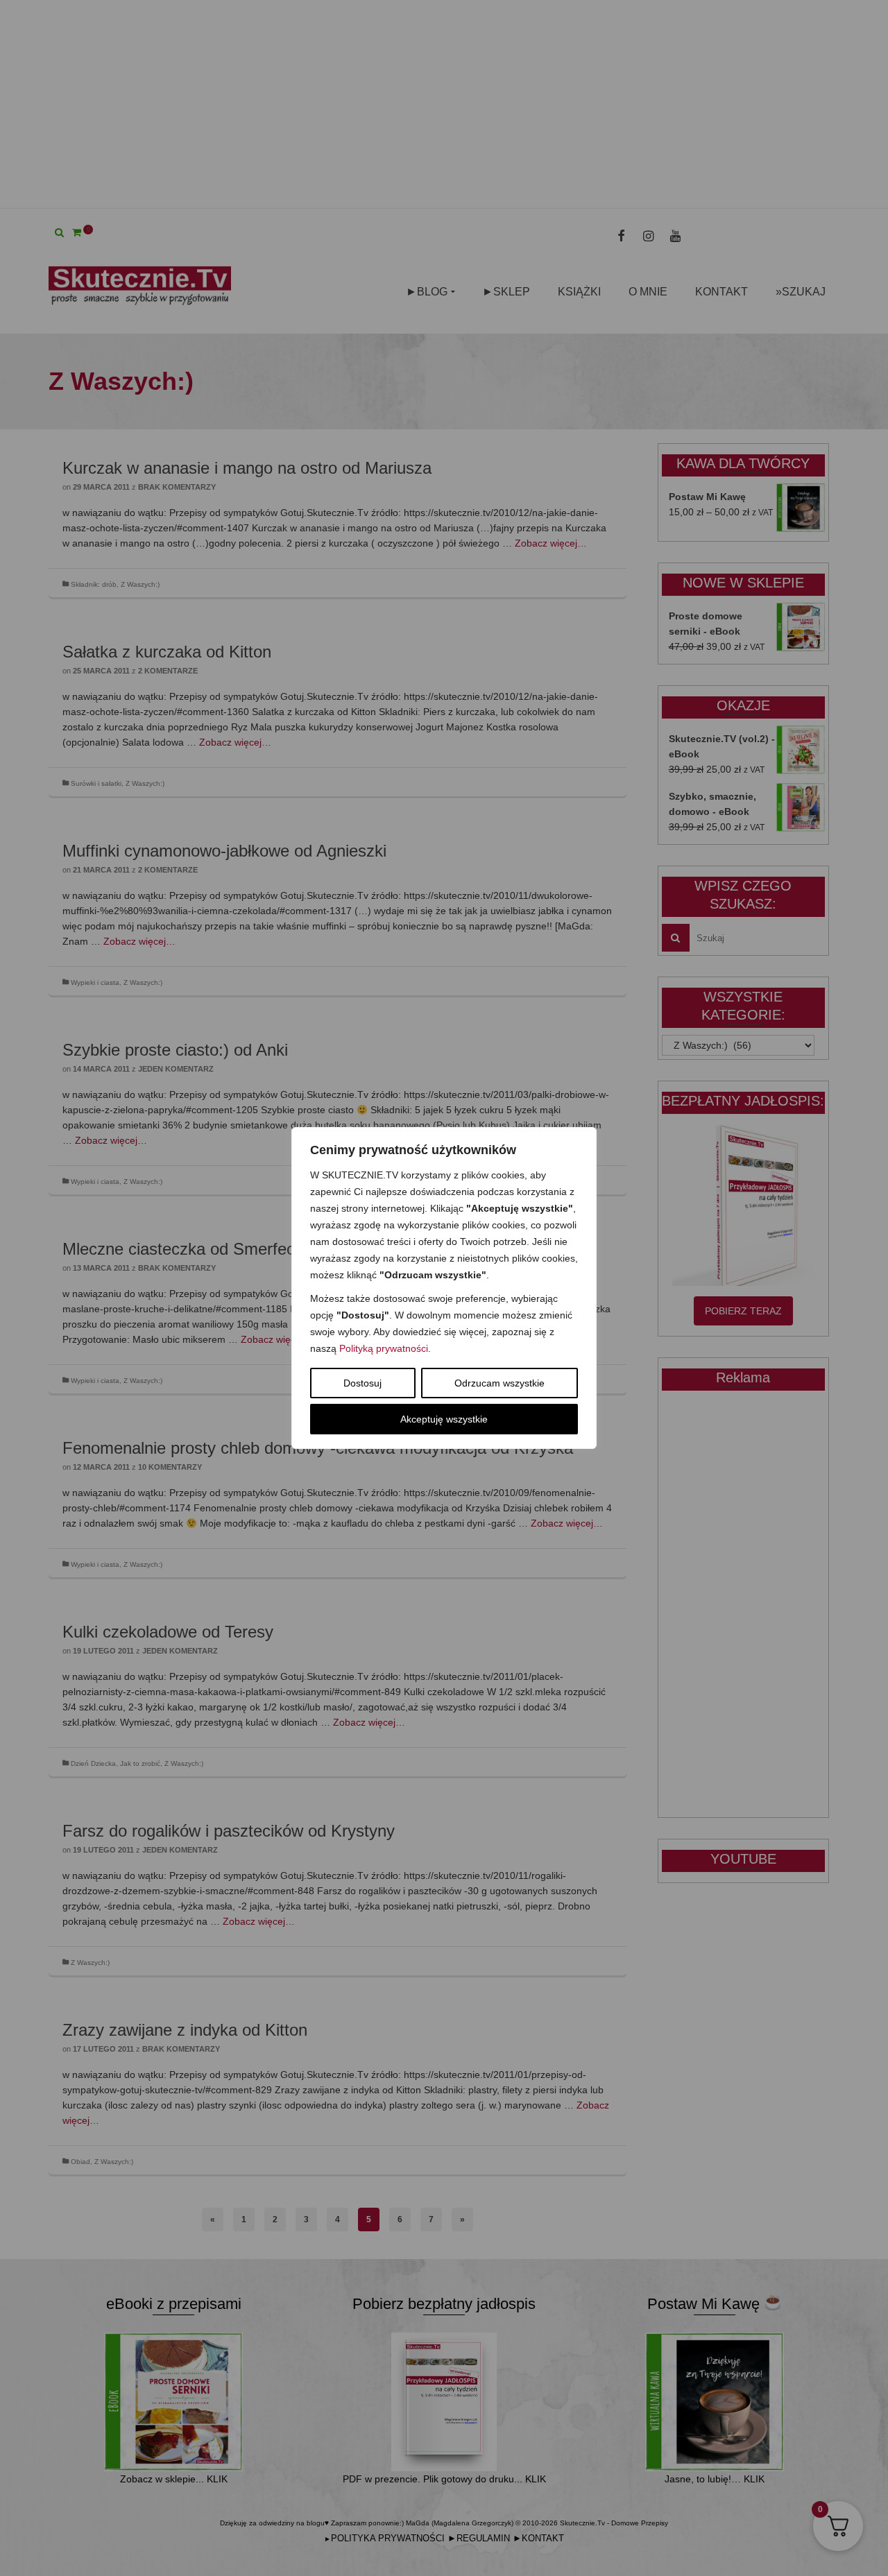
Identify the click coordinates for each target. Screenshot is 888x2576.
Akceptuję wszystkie (444, 1419)
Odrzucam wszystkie (499, 1383)
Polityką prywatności (384, 1348)
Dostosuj (362, 1383)
